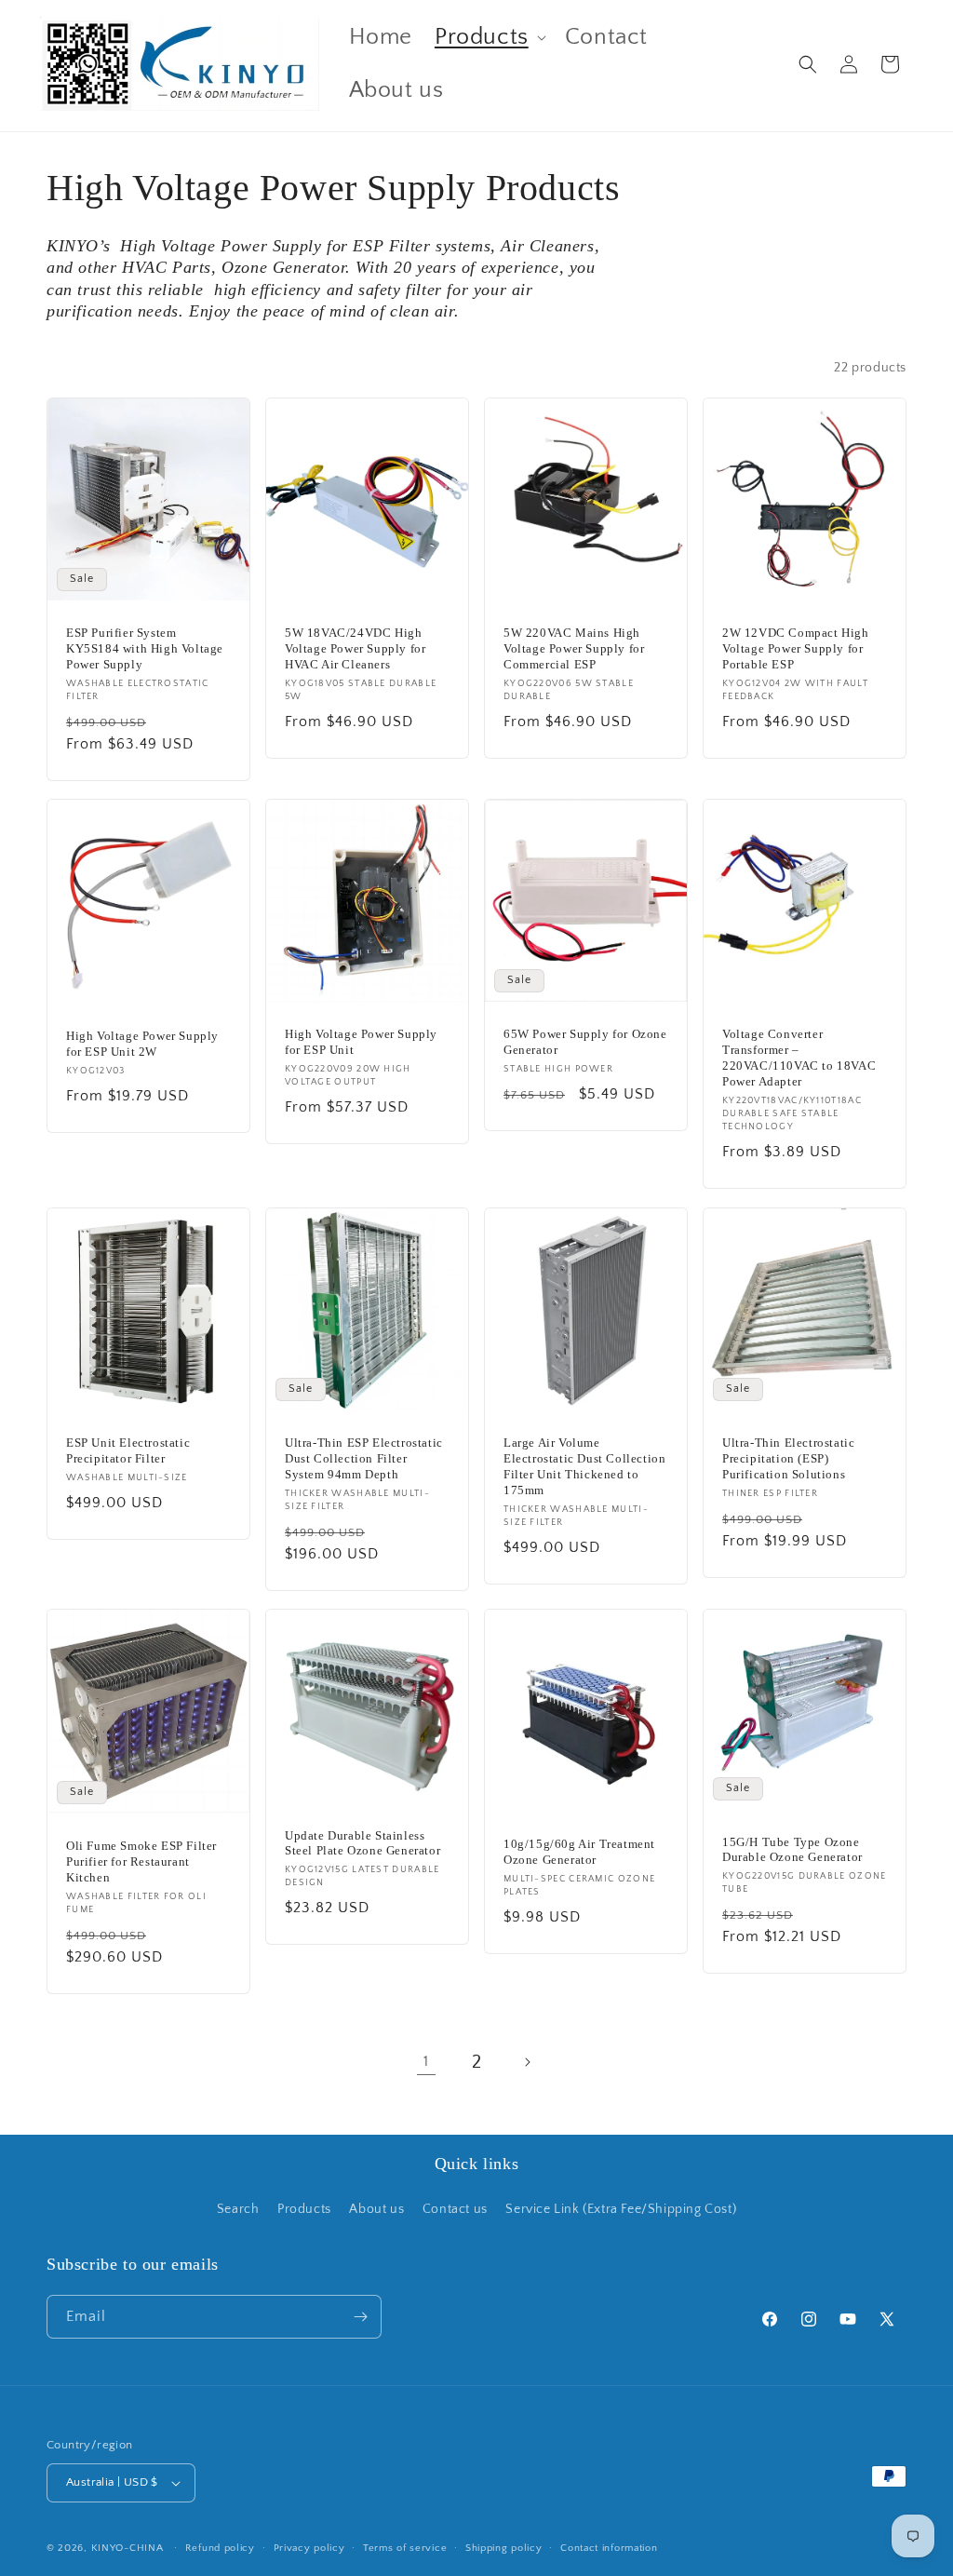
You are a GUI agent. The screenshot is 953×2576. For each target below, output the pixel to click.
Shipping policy (504, 2548)
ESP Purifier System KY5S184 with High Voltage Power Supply (145, 648)
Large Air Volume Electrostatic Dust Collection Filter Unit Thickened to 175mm (584, 1466)
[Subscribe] (360, 2317)
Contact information (609, 2548)
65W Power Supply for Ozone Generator (585, 1042)
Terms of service (405, 2548)
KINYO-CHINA (128, 2548)
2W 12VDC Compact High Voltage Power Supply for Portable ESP (796, 648)
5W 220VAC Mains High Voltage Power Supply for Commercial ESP (574, 648)
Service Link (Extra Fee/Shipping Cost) (621, 2209)
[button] (489, 38)
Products (304, 2209)
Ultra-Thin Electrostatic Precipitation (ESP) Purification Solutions (788, 1458)
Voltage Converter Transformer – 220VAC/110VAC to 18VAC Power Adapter (799, 1058)
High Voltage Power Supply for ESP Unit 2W (142, 1045)
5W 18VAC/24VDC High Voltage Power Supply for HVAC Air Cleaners (355, 648)
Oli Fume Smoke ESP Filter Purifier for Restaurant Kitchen (141, 1862)
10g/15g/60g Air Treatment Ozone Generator (579, 1852)
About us (376, 2209)
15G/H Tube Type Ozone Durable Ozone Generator (792, 1850)
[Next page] (527, 2062)
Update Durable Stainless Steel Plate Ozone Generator (362, 1843)
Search (238, 2209)
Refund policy (220, 2548)
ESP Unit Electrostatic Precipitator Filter (128, 1450)
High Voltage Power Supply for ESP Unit (361, 1042)
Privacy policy (309, 2548)
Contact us (455, 2209)
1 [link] (426, 2061)
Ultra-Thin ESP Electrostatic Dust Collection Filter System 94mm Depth (364, 1458)
